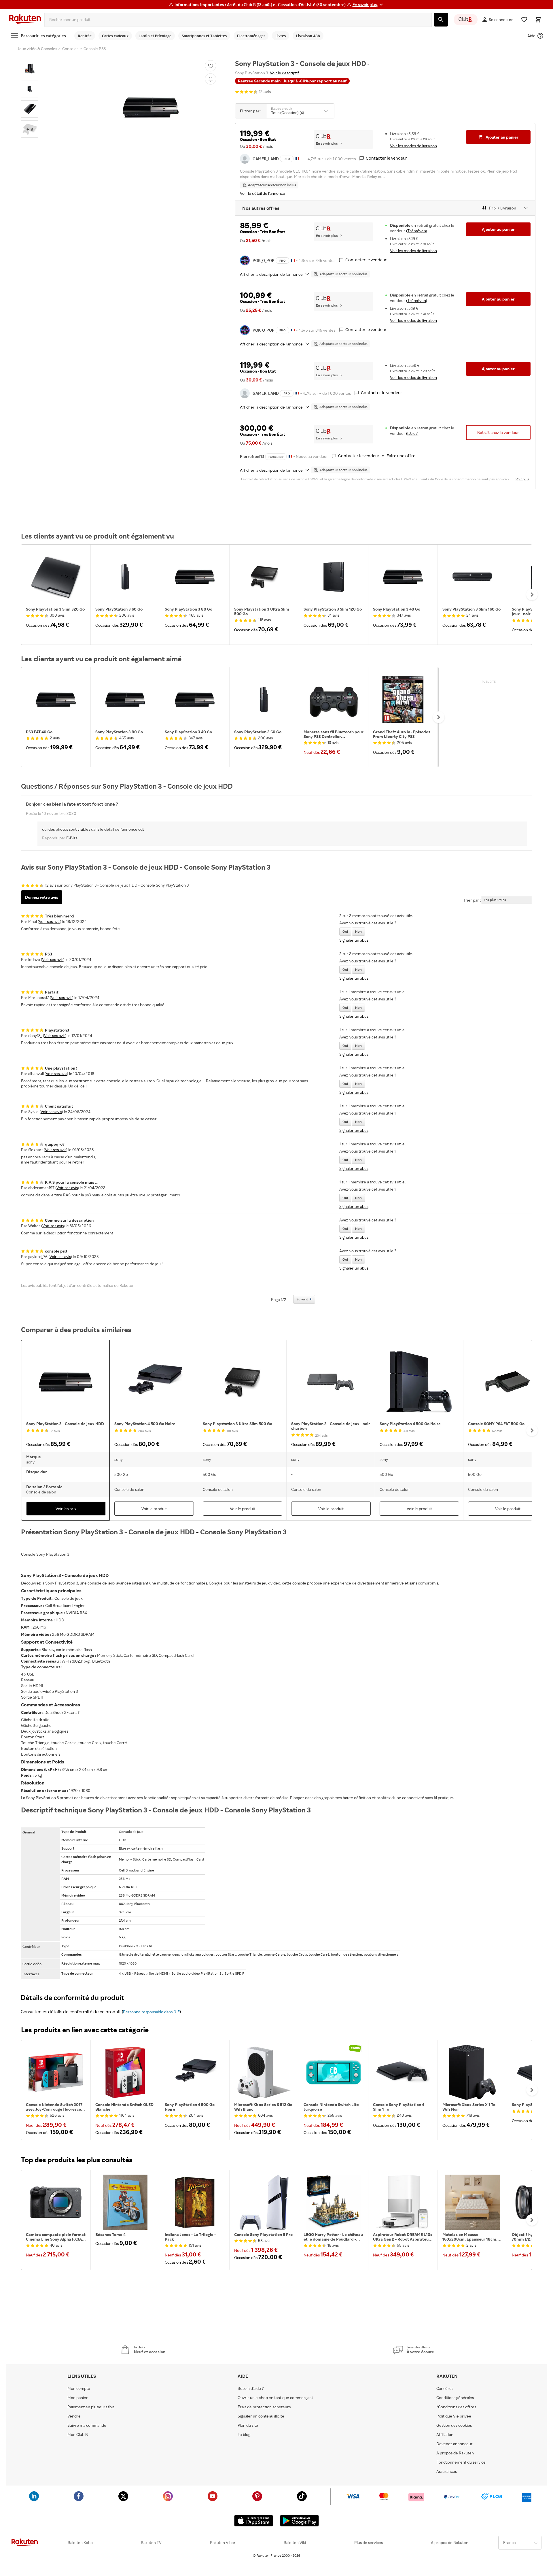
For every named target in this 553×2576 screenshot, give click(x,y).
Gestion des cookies (454, 2425)
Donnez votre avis (42, 897)
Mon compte (79, 2388)
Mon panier (78, 2398)
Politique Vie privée (454, 2416)
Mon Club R (78, 2435)
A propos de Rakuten (455, 2453)
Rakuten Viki (295, 2543)
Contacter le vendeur (386, 158)
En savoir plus (327, 143)
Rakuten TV (151, 2543)
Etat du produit (282, 109)
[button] (369, 5)
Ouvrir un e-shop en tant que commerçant (275, 2398)
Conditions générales (455, 2398)
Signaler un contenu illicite (261, 2416)
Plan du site (248, 2425)
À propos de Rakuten (450, 2543)
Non (358, 931)
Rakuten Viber (223, 2543)
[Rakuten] (25, 20)
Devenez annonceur (454, 2444)
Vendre (74, 2416)
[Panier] (538, 20)
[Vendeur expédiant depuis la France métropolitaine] (293, 260)
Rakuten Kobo (80, 2543)
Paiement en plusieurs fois (91, 2407)
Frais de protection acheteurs (264, 2407)
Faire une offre (401, 456)
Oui (345, 931)
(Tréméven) (417, 231)
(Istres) (412, 433)
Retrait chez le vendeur (498, 432)
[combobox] (238, 20)
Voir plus (522, 479)
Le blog (244, 2435)
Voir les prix (66, 1509)
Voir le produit (154, 1509)
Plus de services (369, 2543)
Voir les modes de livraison (413, 146)
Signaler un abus (354, 940)
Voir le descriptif (284, 73)
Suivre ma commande (87, 2425)
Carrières (445, 2388)
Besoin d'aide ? (251, 2388)
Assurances (447, 2471)
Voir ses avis (50, 921)
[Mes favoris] (524, 20)
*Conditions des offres (456, 2407)
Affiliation (445, 2435)
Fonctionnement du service (461, 2462)
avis (265, 92)
